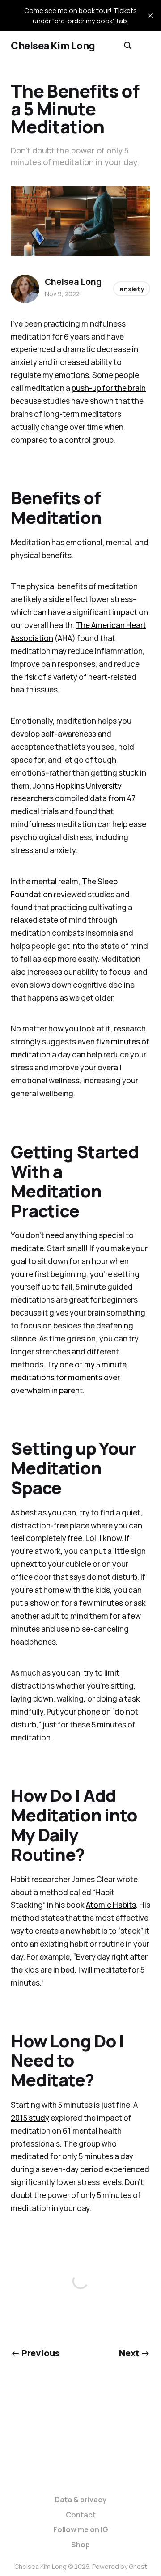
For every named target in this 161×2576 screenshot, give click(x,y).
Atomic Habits (111, 1905)
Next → (135, 2353)
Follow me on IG (81, 2529)
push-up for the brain (109, 388)
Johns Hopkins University (77, 786)
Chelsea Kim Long (53, 46)
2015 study (30, 2118)
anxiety (132, 289)
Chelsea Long (73, 282)
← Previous (35, 2353)
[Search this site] (128, 46)
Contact (81, 2515)
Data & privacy (81, 2500)
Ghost (138, 2566)
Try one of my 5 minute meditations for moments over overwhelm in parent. (69, 1377)
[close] (150, 16)
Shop (80, 2545)
